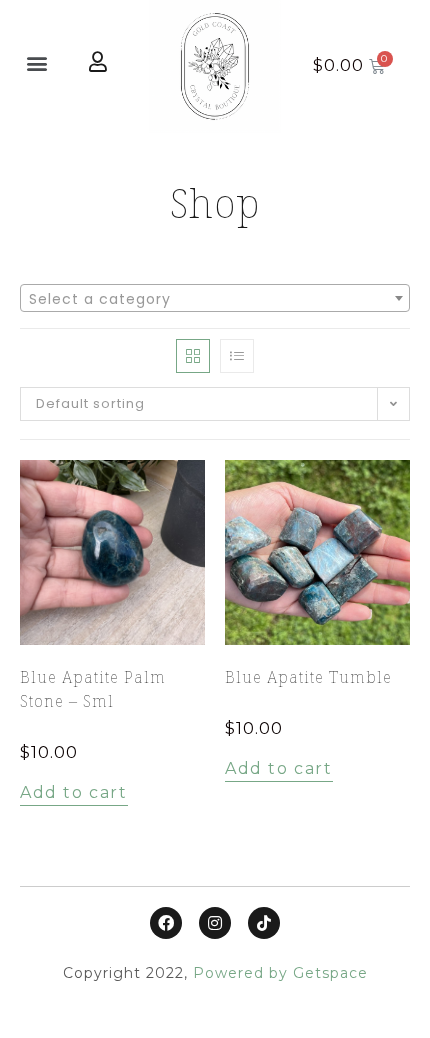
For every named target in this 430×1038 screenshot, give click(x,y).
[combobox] (215, 298)
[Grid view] (193, 356)
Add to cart (74, 792)
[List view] (237, 356)
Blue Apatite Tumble (308, 677)
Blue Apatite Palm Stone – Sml (93, 689)
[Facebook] (166, 923)
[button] (37, 62)
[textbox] (215, 299)
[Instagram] (215, 923)
